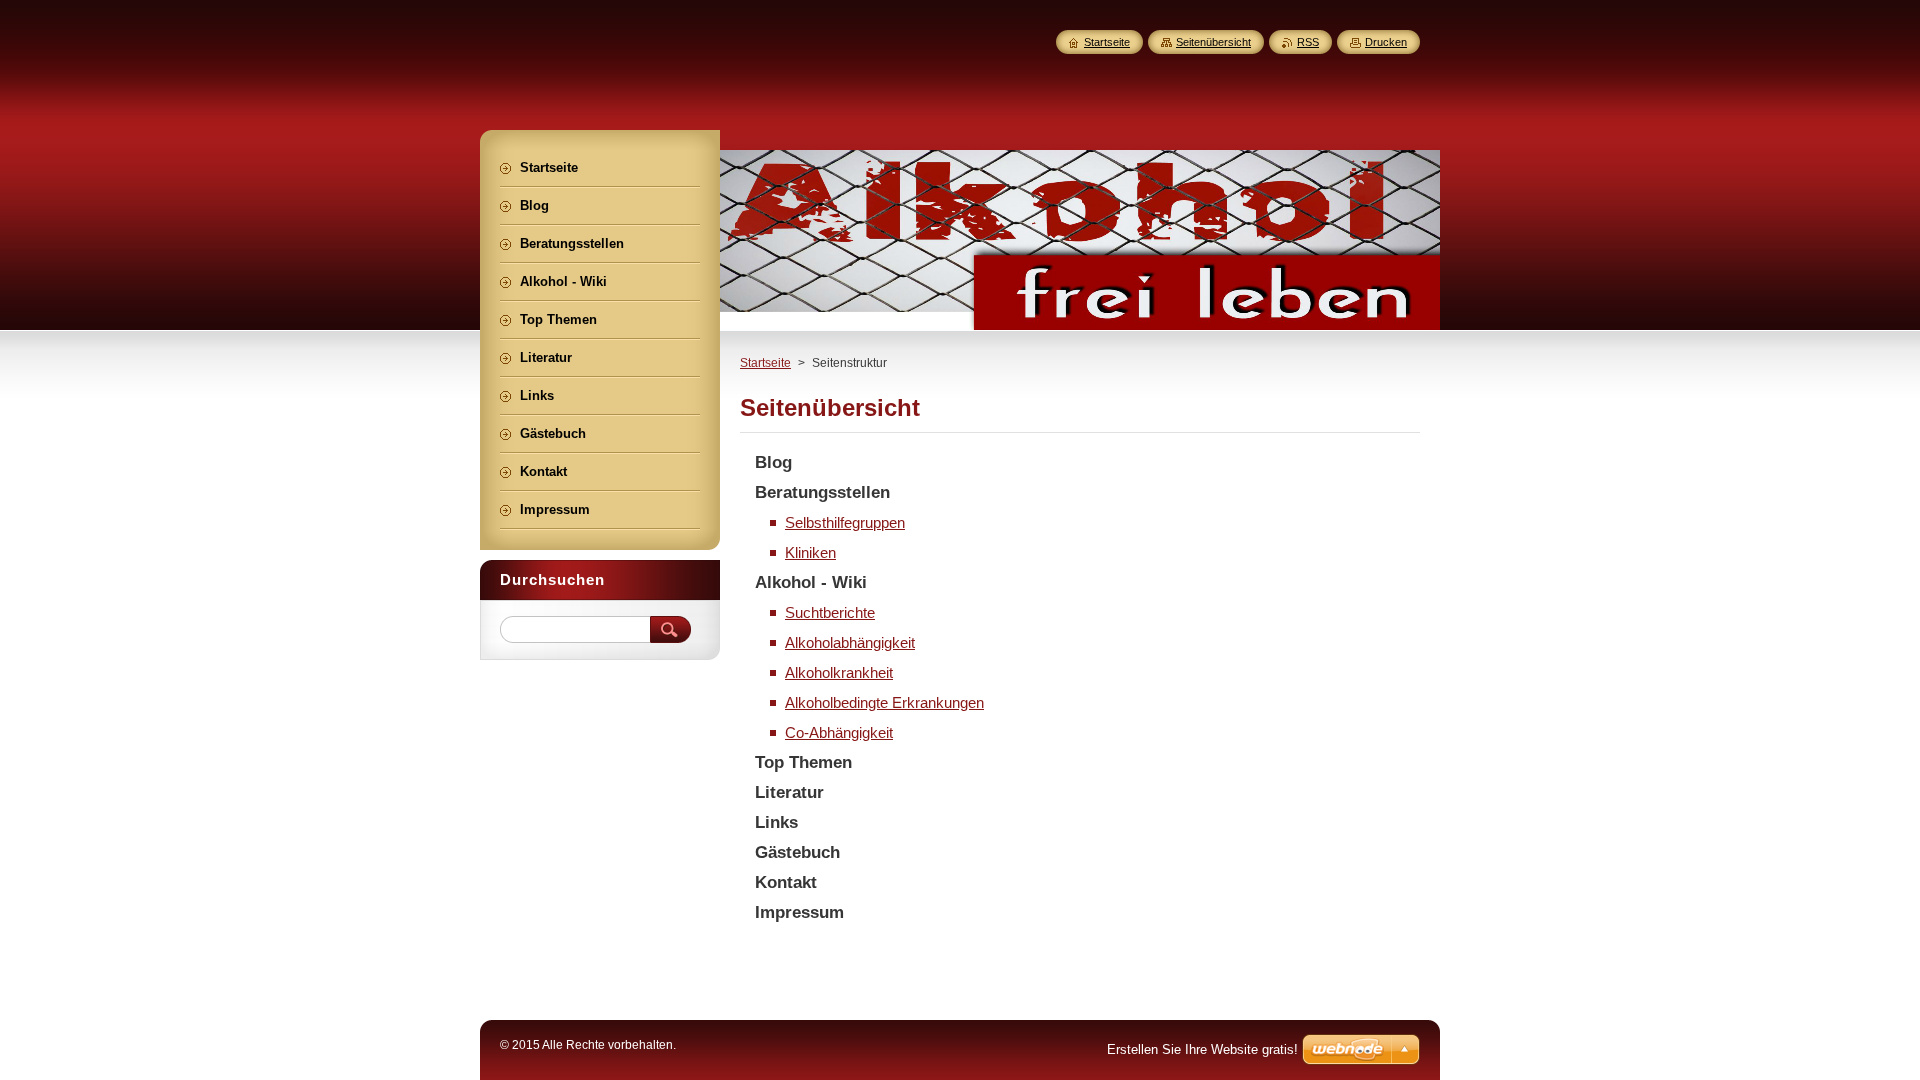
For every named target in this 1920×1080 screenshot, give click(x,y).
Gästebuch (797, 852)
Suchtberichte (830, 612)
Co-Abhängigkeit (839, 732)
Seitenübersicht (1213, 42)
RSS (1308, 42)
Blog (773, 462)
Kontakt (786, 882)
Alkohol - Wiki (811, 582)
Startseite (765, 363)
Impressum (799, 912)
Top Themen (803, 762)
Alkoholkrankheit (839, 672)
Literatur (789, 792)
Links (776, 822)
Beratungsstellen (822, 492)
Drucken (1386, 42)
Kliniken (810, 552)
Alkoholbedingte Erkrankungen (884, 702)
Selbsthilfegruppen (845, 522)
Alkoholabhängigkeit (850, 642)
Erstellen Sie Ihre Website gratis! (1202, 1049)
